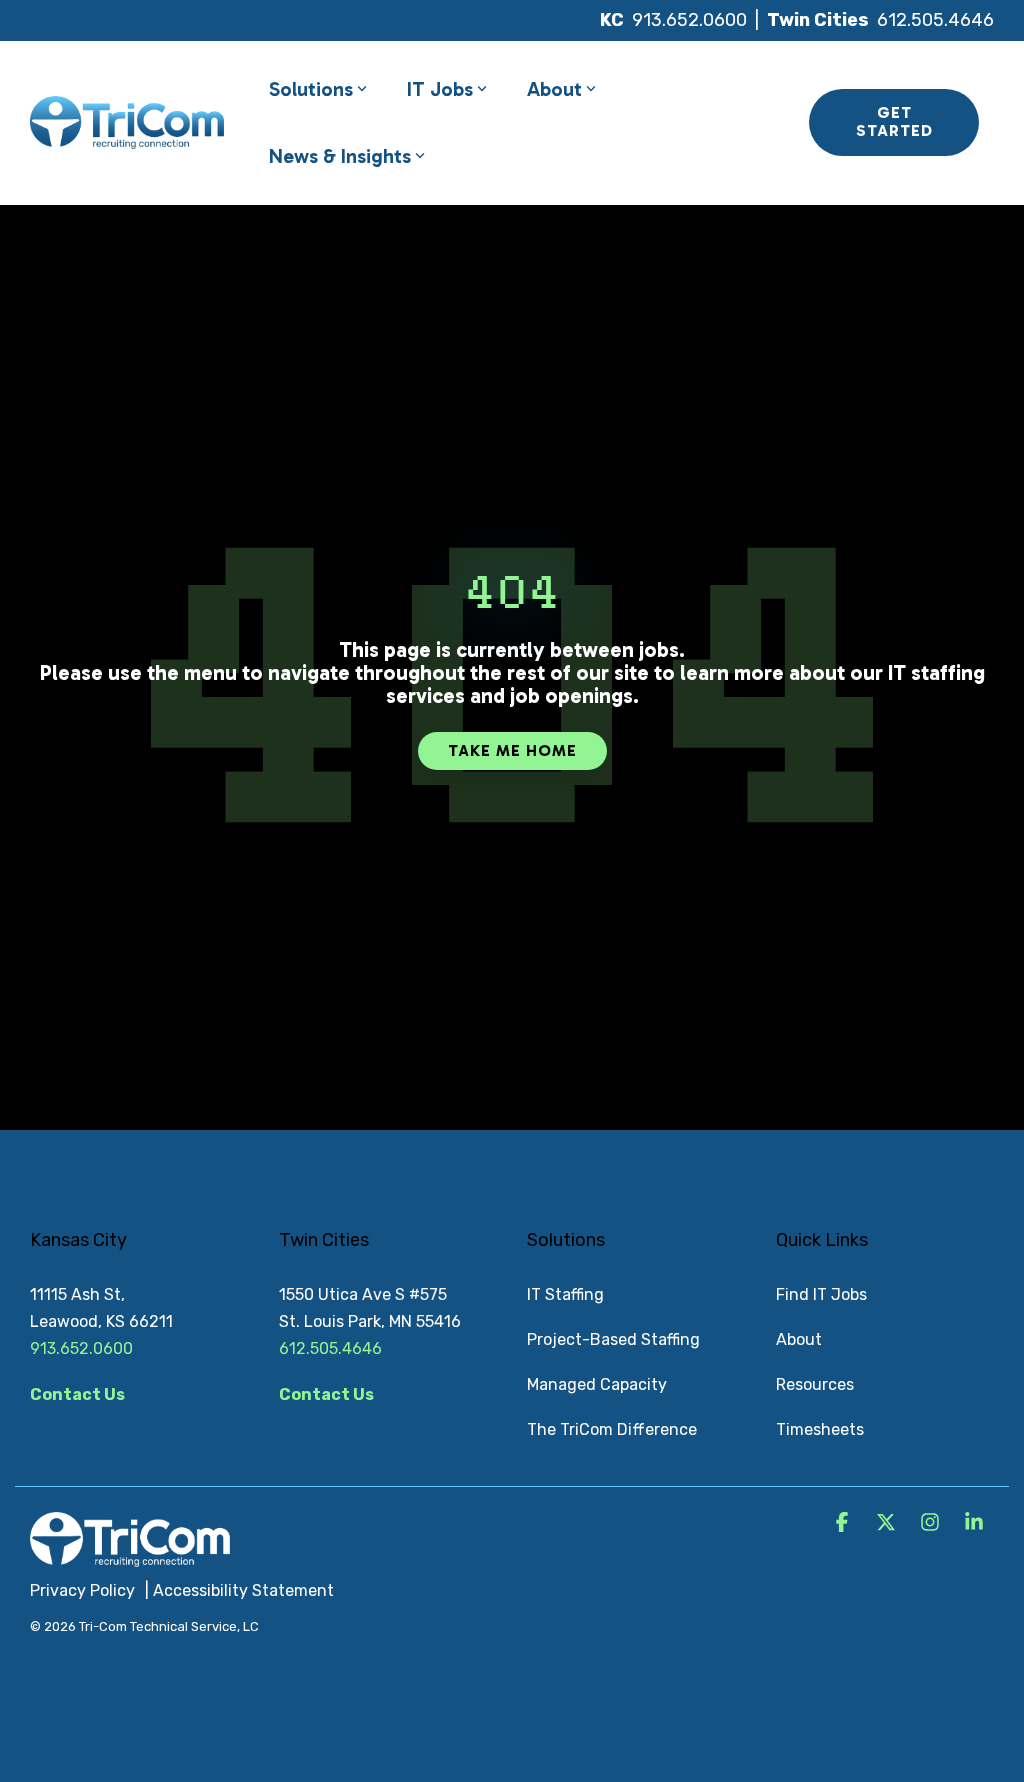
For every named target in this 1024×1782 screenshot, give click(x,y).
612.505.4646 (935, 20)
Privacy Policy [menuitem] (82, 1590)
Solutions (311, 89)
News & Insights (340, 156)
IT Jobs (440, 89)
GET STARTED (893, 121)
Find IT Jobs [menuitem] (821, 1294)
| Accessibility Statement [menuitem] (239, 1590)
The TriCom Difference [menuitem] (612, 1429)
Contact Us (77, 1394)
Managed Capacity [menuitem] (597, 1384)
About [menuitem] (799, 1339)
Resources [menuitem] (815, 1384)
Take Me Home (512, 750)
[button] (844, 1523)
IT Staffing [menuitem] (565, 1294)
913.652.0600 (689, 20)
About (554, 89)
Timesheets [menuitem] (820, 1429)
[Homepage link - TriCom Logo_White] (130, 1556)
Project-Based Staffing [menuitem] (613, 1339)
